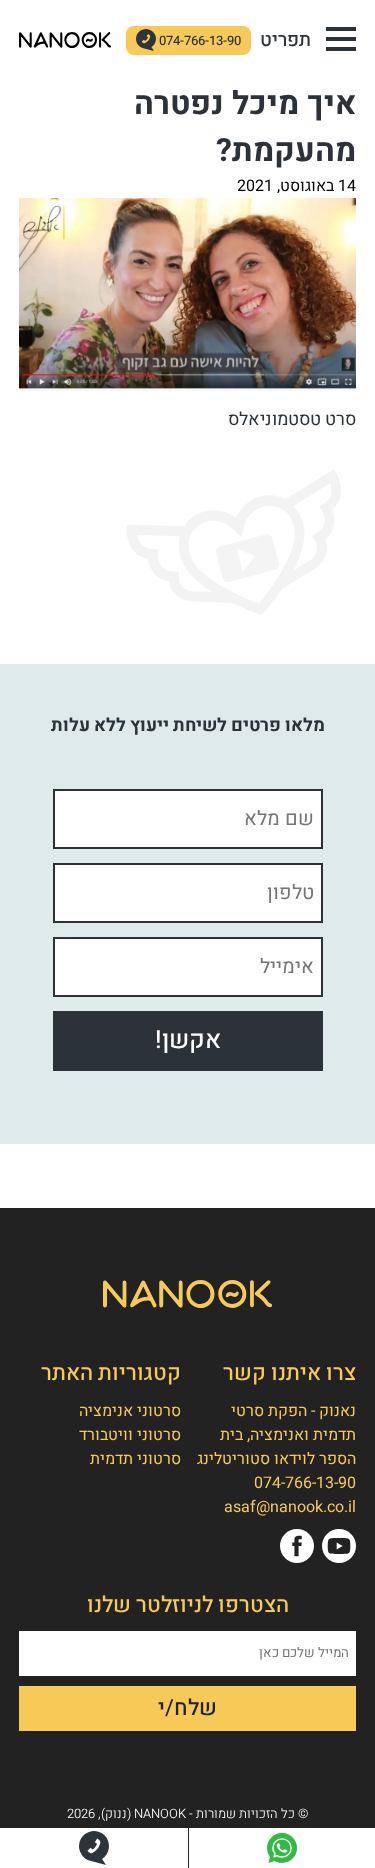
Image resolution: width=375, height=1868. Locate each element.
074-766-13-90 (200, 40)
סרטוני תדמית (135, 1459)
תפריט (285, 40)
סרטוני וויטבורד (130, 1435)
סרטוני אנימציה (130, 1411)
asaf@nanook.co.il (290, 1507)
